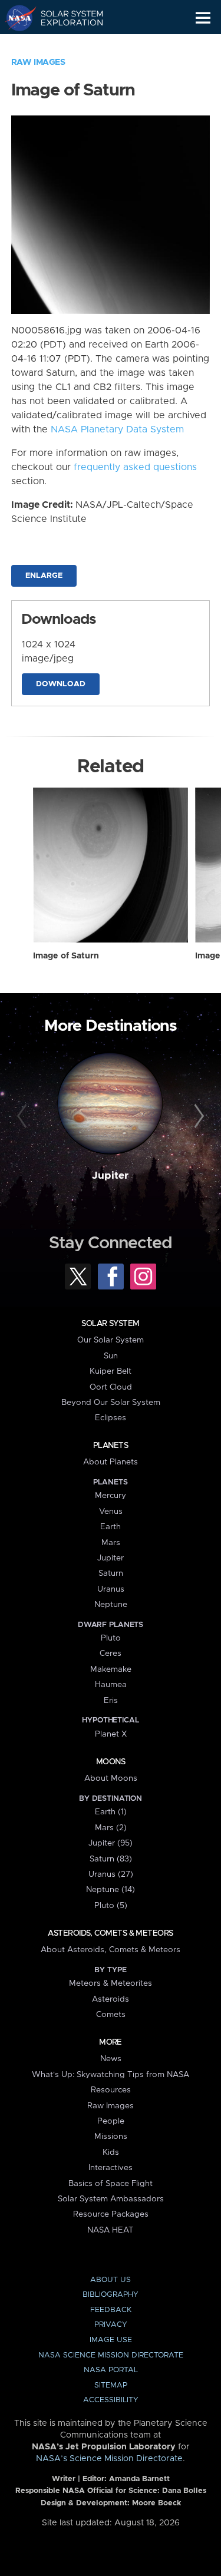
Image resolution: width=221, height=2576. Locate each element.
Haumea (111, 1685)
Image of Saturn (66, 956)
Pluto (111, 1638)
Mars (111, 1543)
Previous (24, 1116)
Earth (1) (111, 1812)
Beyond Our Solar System (111, 1403)
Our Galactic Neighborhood (65, 45)
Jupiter (110, 1176)
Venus (111, 1512)
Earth (111, 1527)
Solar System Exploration (65, 18)
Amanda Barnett (139, 2479)
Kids (111, 2152)
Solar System (110, 1324)
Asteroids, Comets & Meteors (110, 1933)
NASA (16, 18)
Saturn (111, 1573)
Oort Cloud (111, 1387)
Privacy (111, 2325)
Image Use (111, 2340)
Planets (111, 1446)
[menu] (203, 18)
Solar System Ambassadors (111, 2199)
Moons (111, 1762)
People (111, 2121)
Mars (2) (111, 1828)
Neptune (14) (111, 1890)
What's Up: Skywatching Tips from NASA (111, 2075)
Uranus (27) (111, 1874)
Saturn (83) (111, 1859)
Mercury (111, 1496)
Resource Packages (111, 2214)
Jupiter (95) (111, 1843)
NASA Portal (111, 2370)
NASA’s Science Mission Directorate (109, 2459)
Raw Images (38, 62)
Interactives (111, 2168)
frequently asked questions (135, 467)
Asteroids (111, 1999)
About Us (111, 2280)
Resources (111, 2090)
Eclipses (111, 1418)
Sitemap (111, 2385)
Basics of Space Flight (111, 2184)
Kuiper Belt (111, 1371)
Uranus (111, 1589)
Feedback (111, 2310)
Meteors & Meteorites (111, 1983)
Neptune (111, 1605)
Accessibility (111, 2400)
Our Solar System (111, 1340)
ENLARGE (44, 576)
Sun (111, 1356)
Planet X (111, 1734)
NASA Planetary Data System (117, 429)
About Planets (111, 1462)
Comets (111, 2015)
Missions (111, 2137)
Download (61, 684)
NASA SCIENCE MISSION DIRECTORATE (111, 2355)
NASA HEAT (111, 2230)
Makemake (111, 1669)
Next (197, 1116)
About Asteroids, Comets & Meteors (111, 1950)
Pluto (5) (111, 1906)
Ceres (111, 1654)
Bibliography (111, 2295)
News (111, 2059)
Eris (111, 1701)
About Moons (111, 1778)
